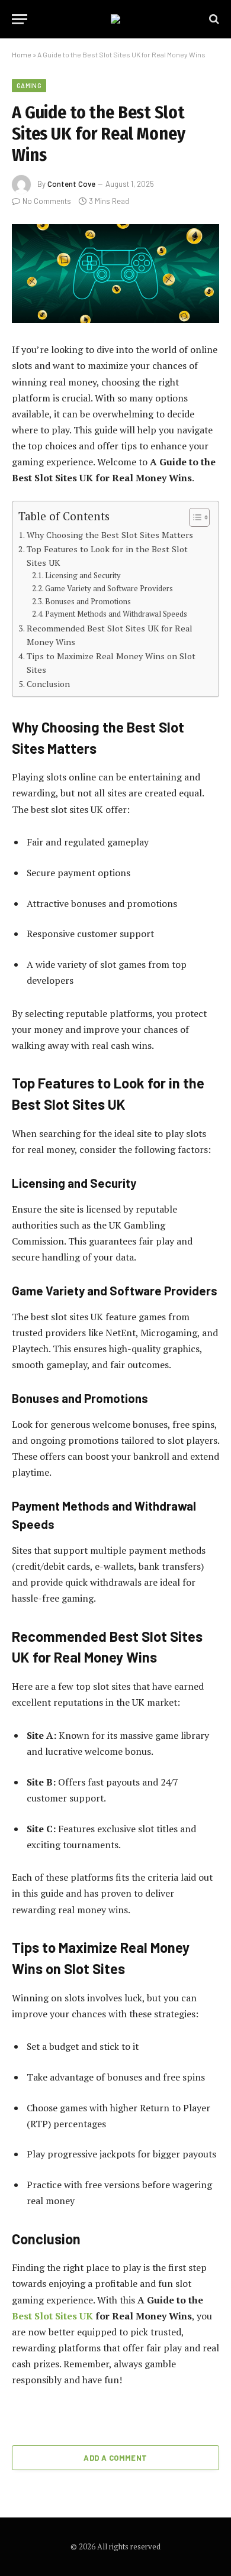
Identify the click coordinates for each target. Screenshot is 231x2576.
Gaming (29, 85)
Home (22, 54)
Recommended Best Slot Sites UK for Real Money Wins (110, 635)
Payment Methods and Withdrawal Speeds (116, 614)
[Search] (213, 19)
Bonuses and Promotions (88, 602)
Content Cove (71, 184)
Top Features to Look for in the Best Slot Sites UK (107, 556)
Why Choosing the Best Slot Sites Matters (110, 535)
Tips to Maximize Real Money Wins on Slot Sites (111, 663)
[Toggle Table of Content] (193, 517)
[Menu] (20, 19)
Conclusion (48, 684)
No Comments (47, 201)
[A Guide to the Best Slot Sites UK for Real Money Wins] (115, 273)
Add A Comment (115, 2458)
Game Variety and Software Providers (109, 589)
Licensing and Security (83, 576)
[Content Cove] (115, 19)
